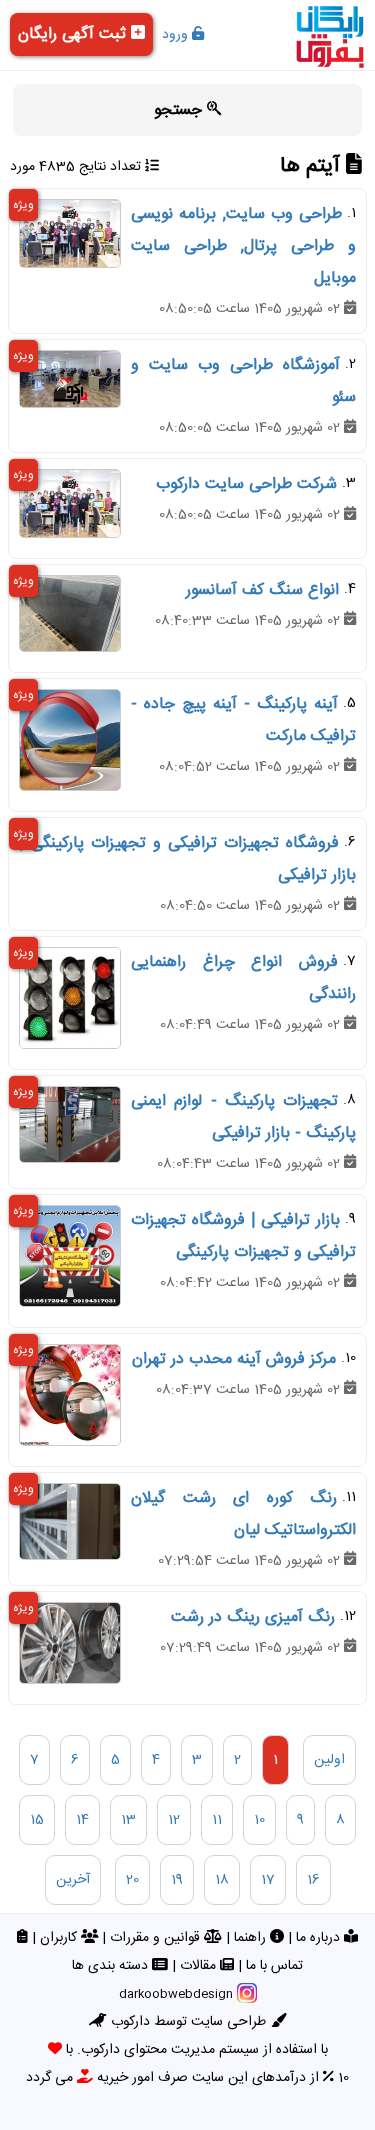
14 (82, 1820)
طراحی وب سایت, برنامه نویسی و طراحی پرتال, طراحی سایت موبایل (243, 246)
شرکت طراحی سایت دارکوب (246, 484)
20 (132, 1880)
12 (174, 1820)
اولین (329, 1760)
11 (217, 1820)
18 (222, 1880)
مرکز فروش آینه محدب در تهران (234, 1359)
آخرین (73, 1880)
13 (128, 1820)
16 (313, 1880)
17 (268, 1880)
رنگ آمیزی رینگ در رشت (253, 1617)
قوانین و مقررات (157, 1938)
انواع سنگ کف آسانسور (262, 590)
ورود (177, 35)
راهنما (252, 1938)
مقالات (200, 1966)
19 (177, 1880)
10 (259, 1820)
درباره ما (320, 1938)
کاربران (60, 1938)
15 (37, 1820)
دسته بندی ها (112, 1966)
